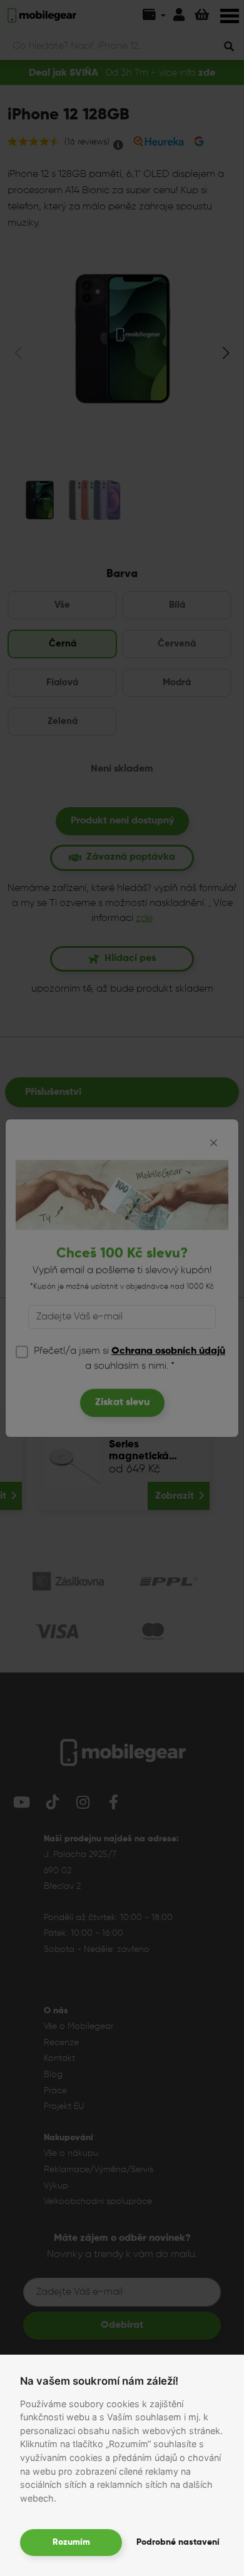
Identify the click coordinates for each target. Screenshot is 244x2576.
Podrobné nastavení (178, 2542)
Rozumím (71, 2542)
